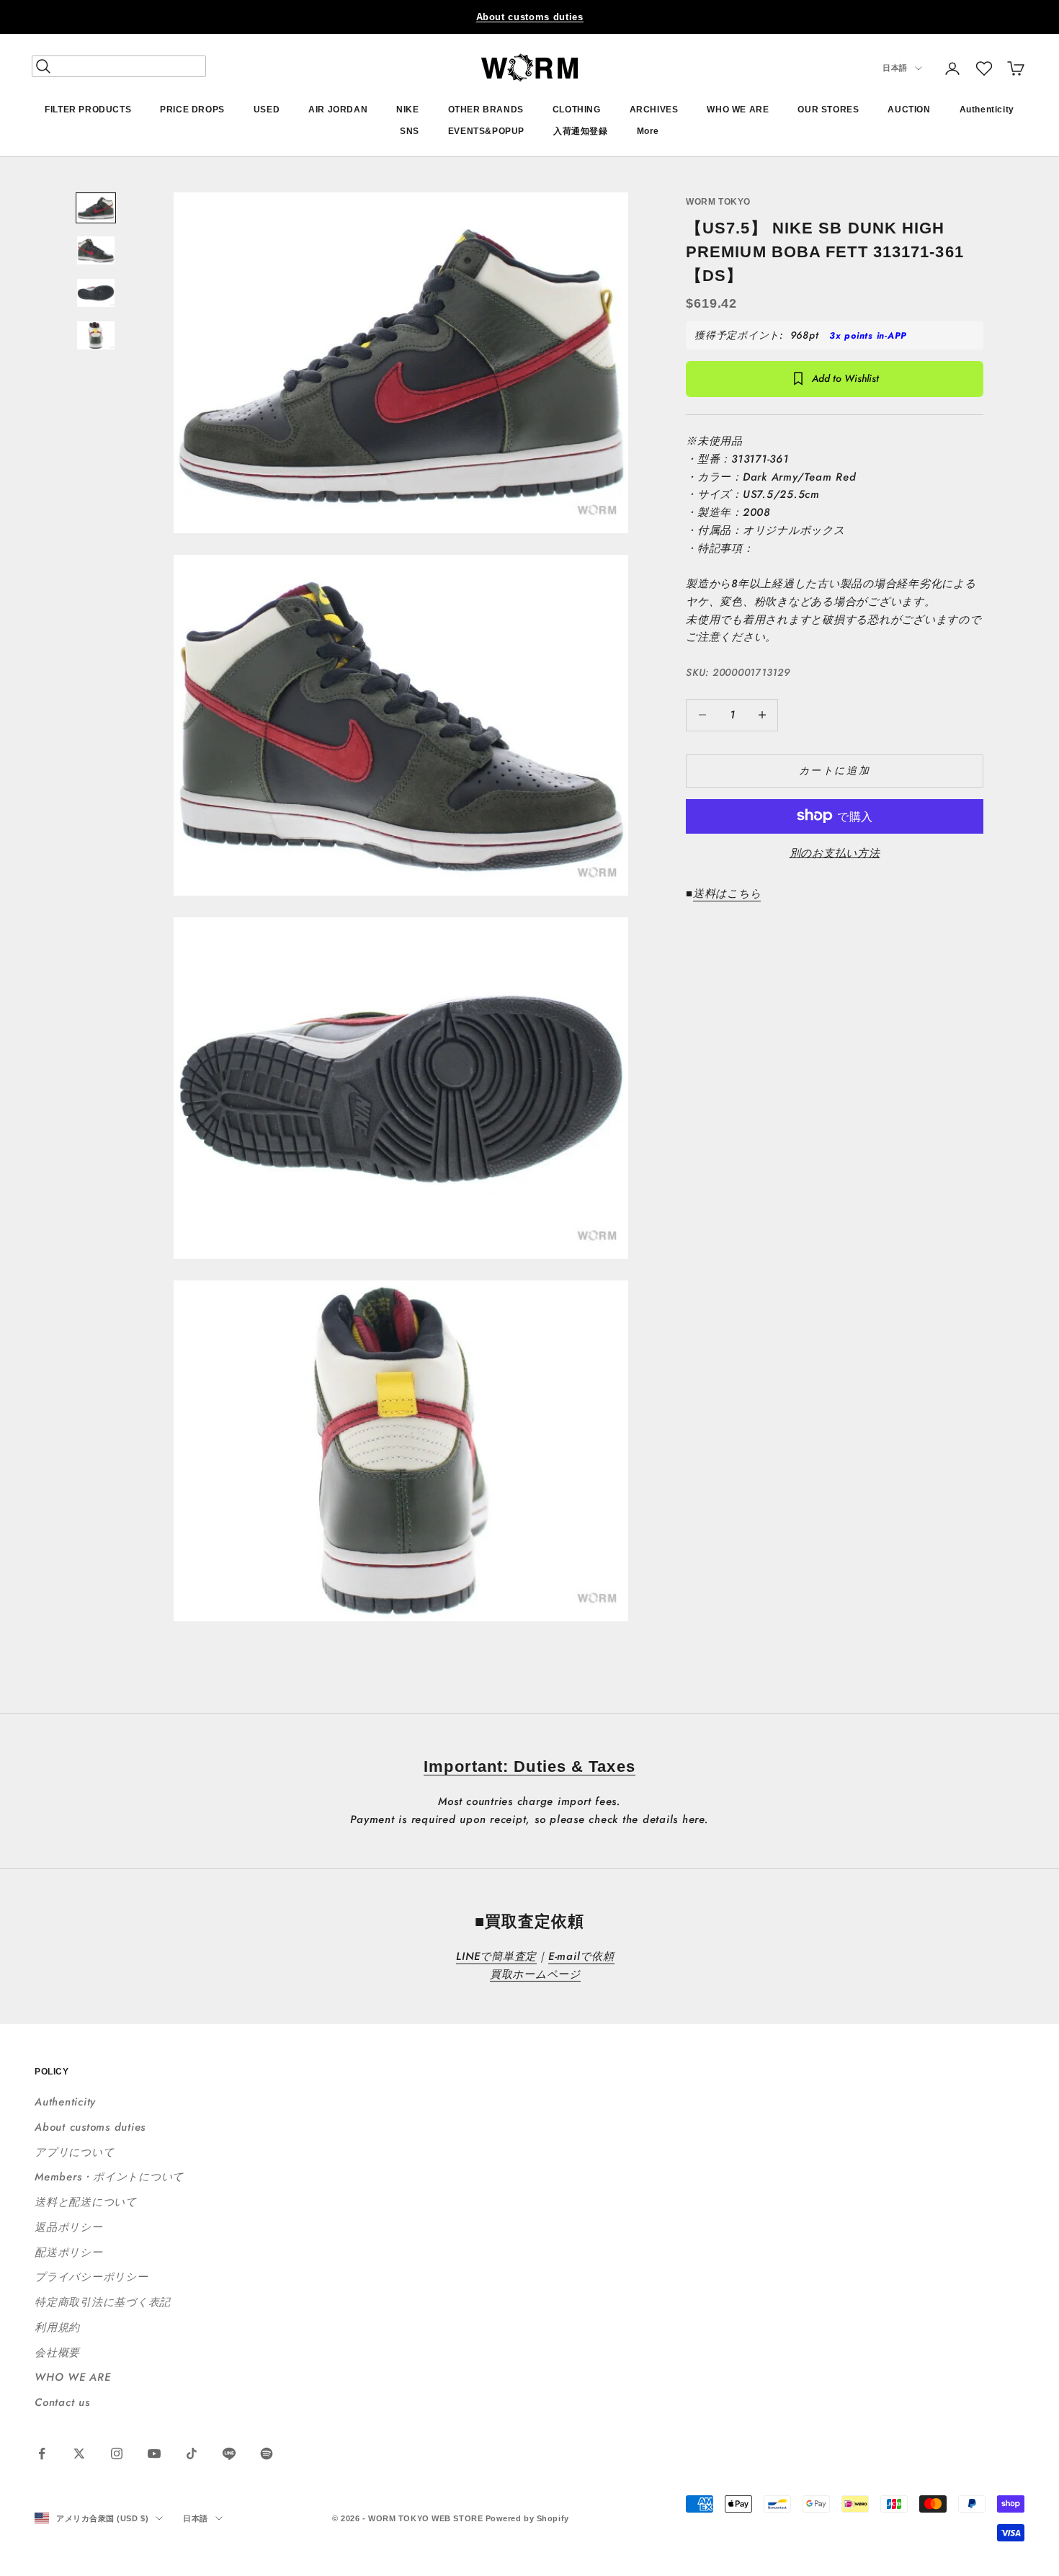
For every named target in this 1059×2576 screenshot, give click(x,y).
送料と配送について (86, 2202)
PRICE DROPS (192, 110)
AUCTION (909, 110)
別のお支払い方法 (835, 852)
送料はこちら (727, 893)
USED (267, 110)
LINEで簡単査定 (496, 1956)
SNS (410, 132)
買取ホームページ (535, 1974)
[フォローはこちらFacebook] (42, 2454)
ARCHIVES (654, 110)
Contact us (62, 2402)
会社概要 (57, 2353)
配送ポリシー (69, 2252)
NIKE (407, 110)
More (648, 132)
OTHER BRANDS (486, 110)
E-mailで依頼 (581, 1956)
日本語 (895, 68)
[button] (984, 68)
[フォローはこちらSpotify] (267, 2454)
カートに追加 (835, 770)
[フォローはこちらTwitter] (79, 2454)
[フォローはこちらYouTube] (154, 2454)
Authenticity (987, 110)
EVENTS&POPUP (486, 132)
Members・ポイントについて (109, 2177)
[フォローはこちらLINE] (229, 2454)
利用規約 (57, 2327)
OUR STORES (828, 110)
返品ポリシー (69, 2227)
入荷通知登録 (581, 132)
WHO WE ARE (738, 110)
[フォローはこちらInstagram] (117, 2454)
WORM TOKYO (718, 202)
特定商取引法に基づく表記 (103, 2302)
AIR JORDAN (338, 110)
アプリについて (74, 2152)
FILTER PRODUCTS (88, 110)
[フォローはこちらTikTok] (192, 2454)
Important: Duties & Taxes (529, 1766)
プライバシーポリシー (91, 2277)
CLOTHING (577, 110)
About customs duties (530, 17)
